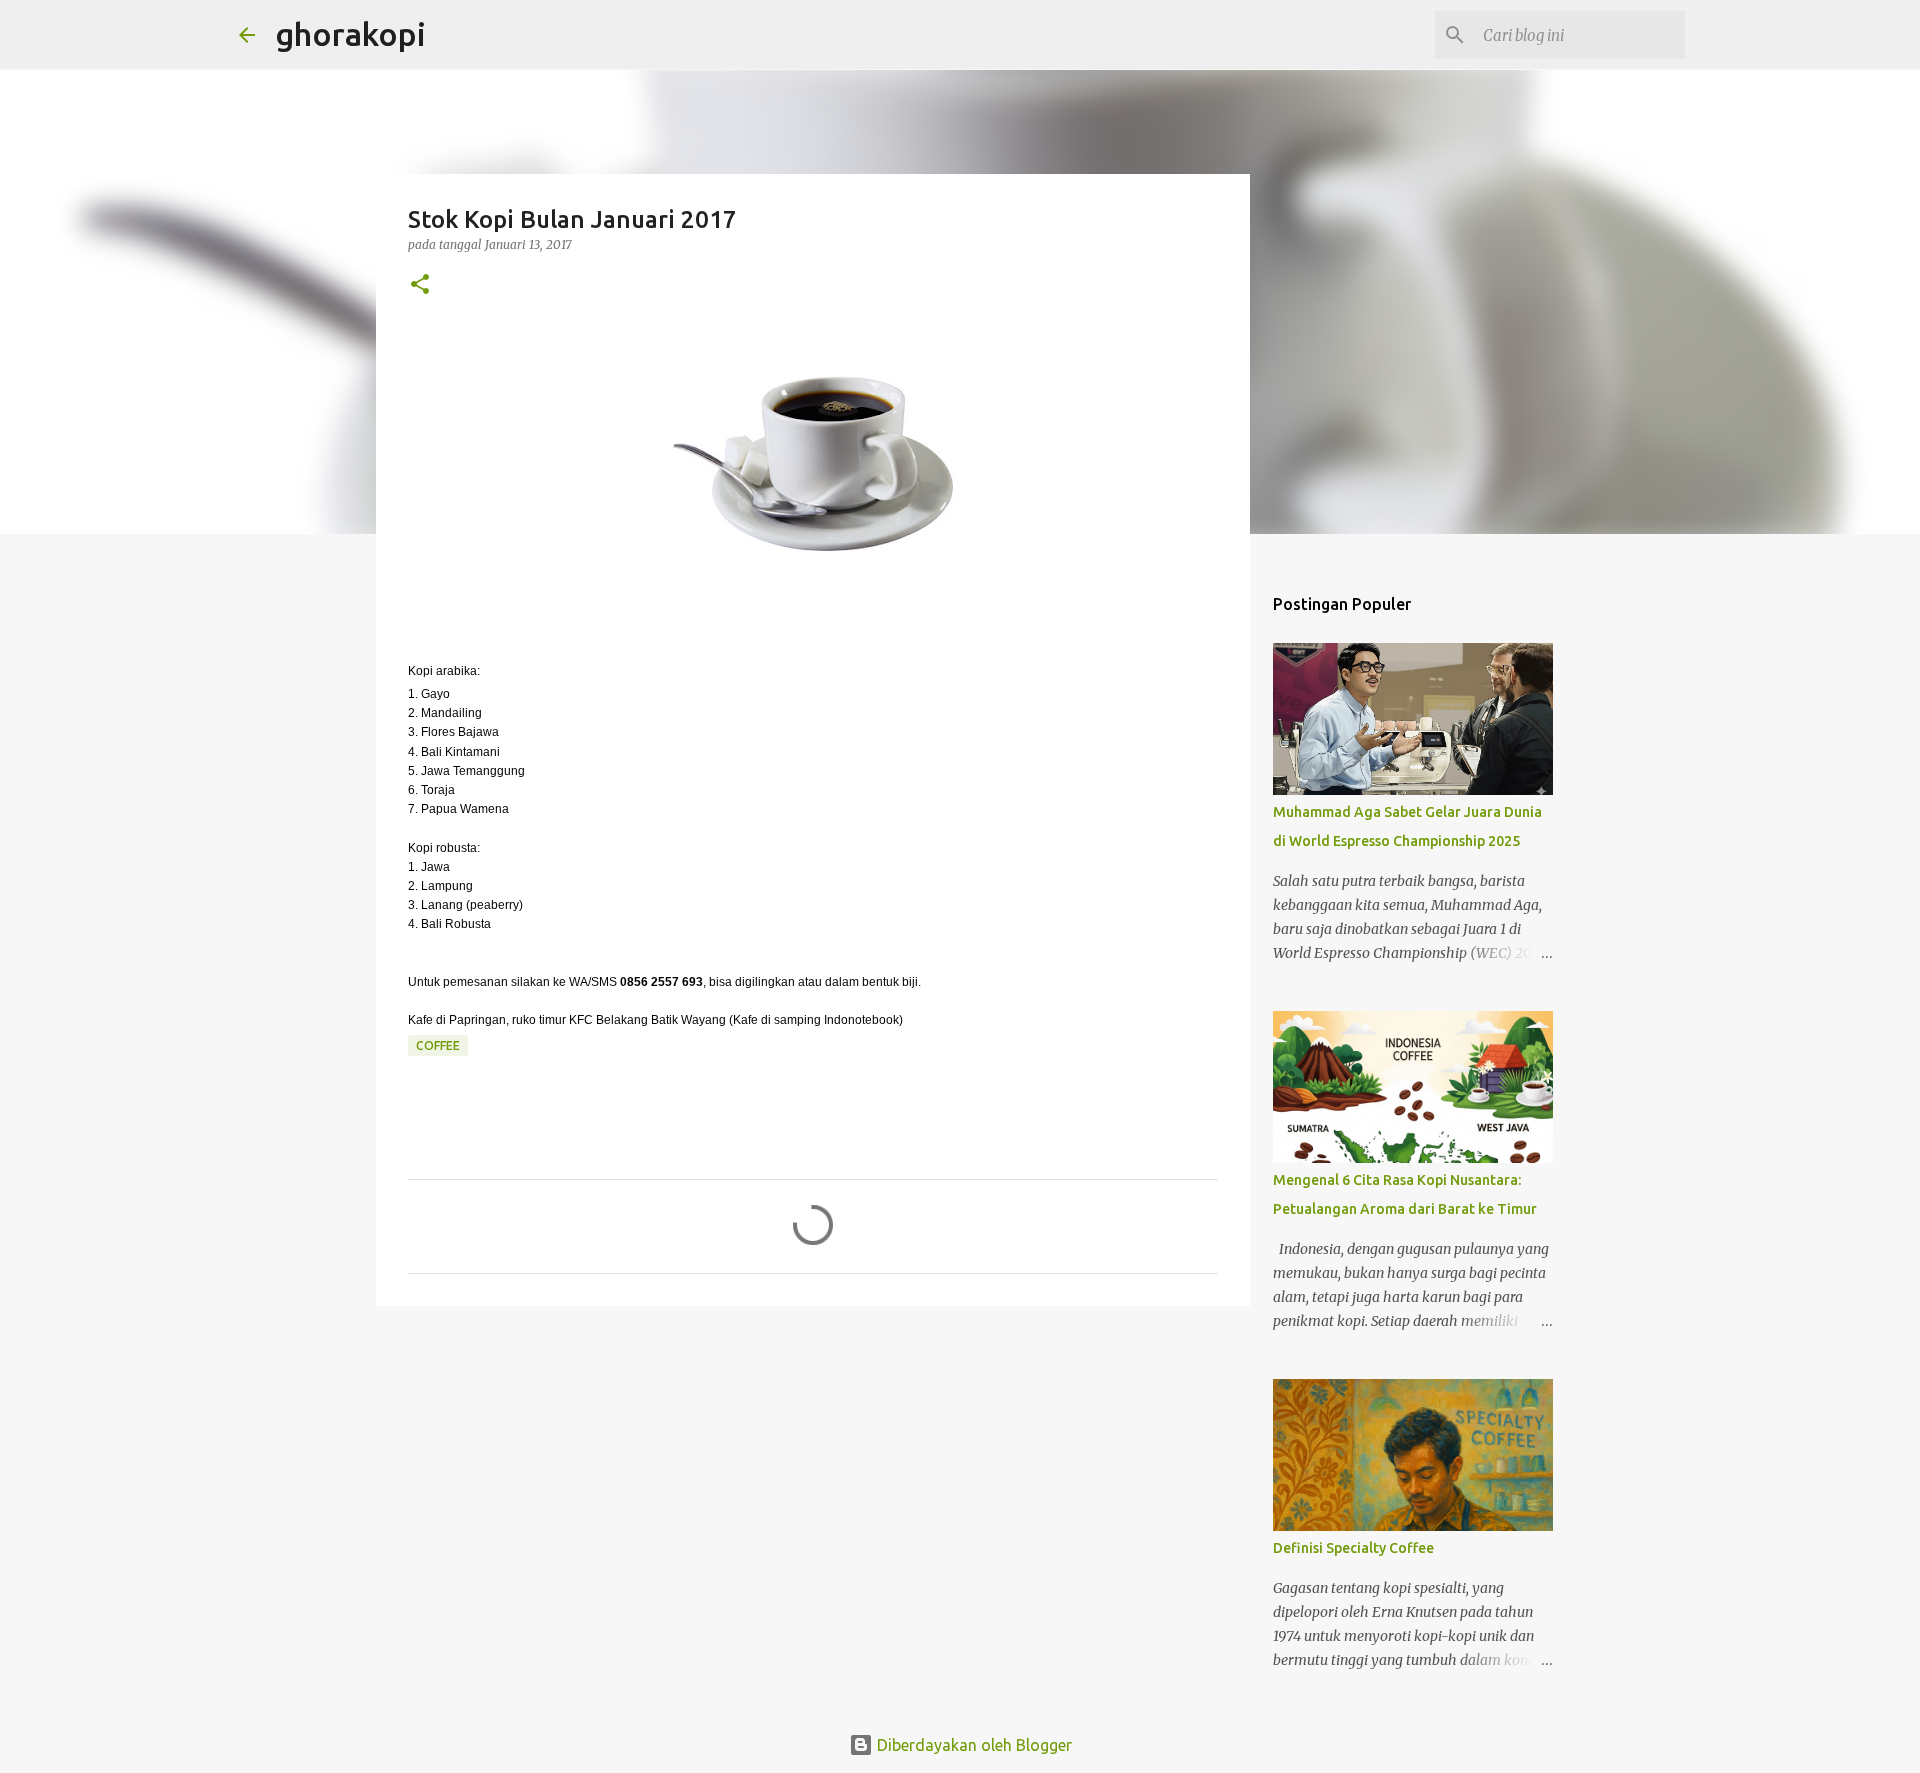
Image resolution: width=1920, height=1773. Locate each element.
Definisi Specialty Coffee (1353, 1548)
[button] (420, 285)
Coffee (438, 1045)
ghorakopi (350, 34)
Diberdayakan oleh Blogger (972, 1745)
